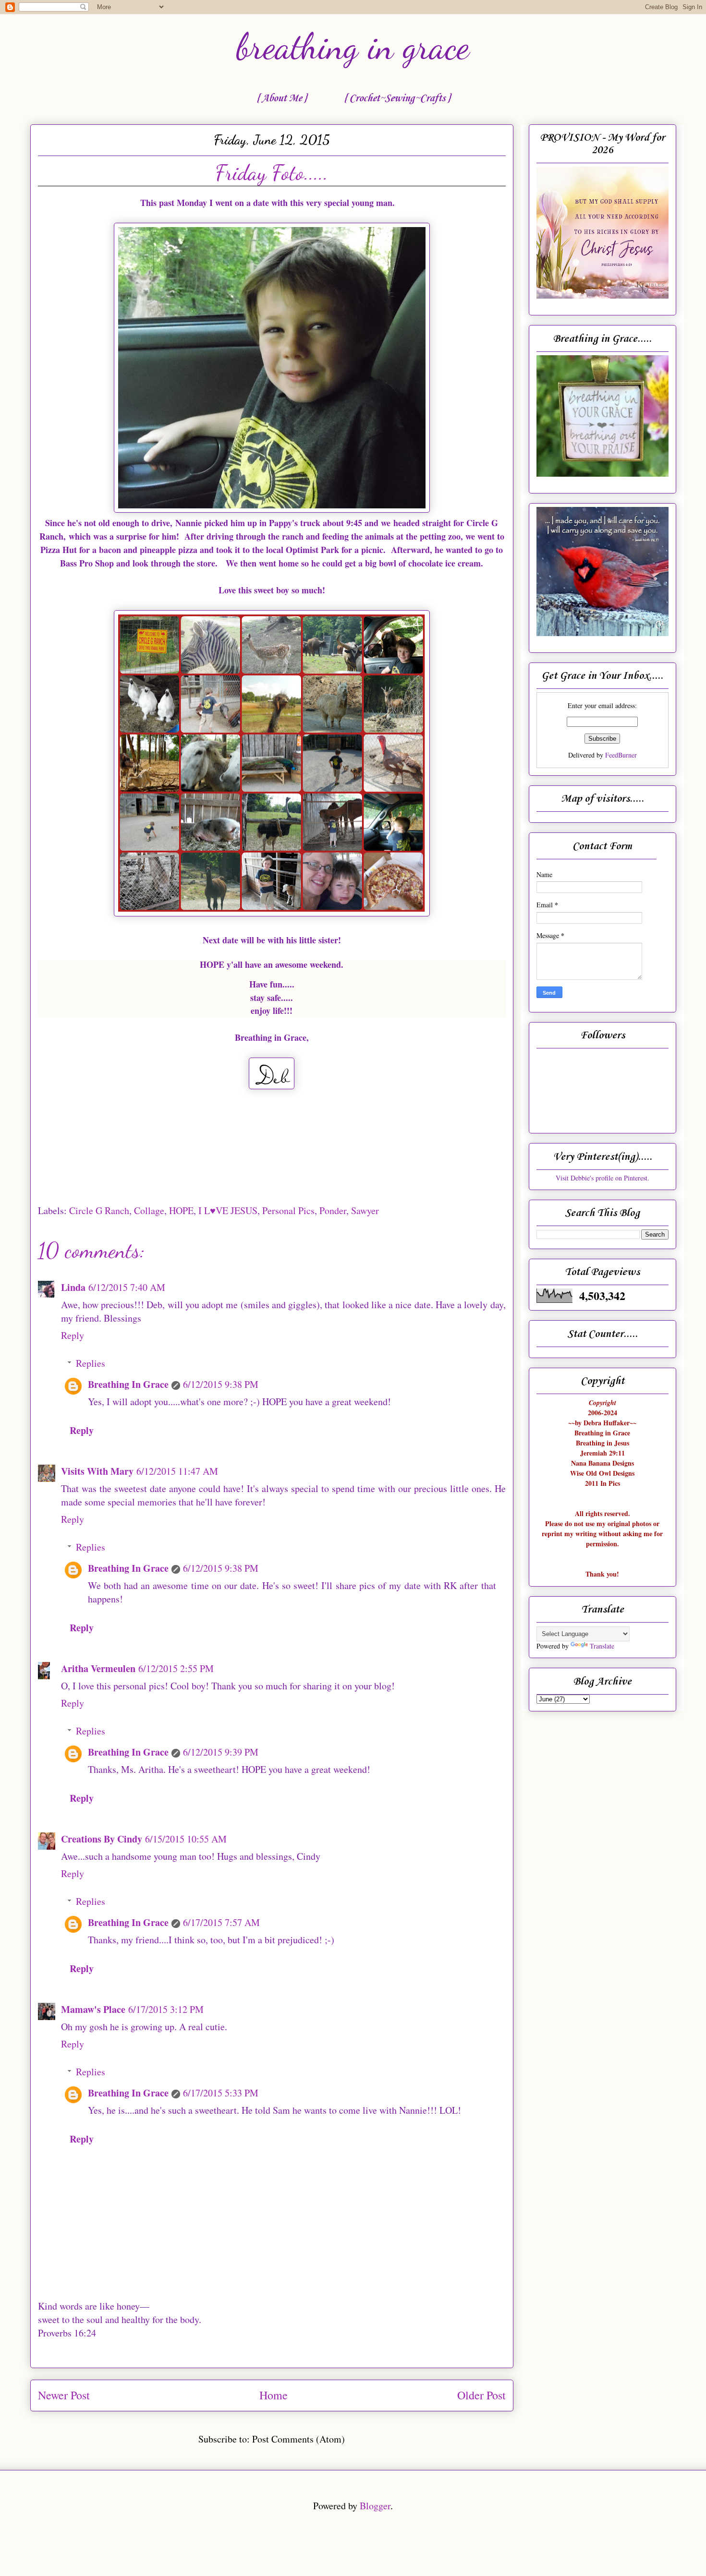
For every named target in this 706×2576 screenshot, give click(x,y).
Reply (73, 1335)
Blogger (375, 2506)
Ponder (333, 1210)
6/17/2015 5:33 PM (221, 2093)
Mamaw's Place (93, 2009)
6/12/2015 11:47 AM (177, 1471)
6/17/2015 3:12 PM (166, 2009)
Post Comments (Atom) (298, 2439)
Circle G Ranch (99, 1210)
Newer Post (64, 2395)
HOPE (181, 1210)
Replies (91, 1363)
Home (274, 2395)
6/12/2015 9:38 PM (221, 1384)
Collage (149, 1210)
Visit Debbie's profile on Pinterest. (603, 1178)
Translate (602, 1646)
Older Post (481, 2395)
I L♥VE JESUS (228, 1210)
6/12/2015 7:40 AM (127, 1287)
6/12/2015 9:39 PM (221, 1752)
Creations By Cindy (102, 1839)
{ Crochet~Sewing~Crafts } (397, 98)
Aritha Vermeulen (98, 1668)
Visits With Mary (97, 1471)
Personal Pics (288, 1210)
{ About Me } (281, 98)
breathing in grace (353, 47)
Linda (73, 1287)
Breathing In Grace (128, 1384)
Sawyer (365, 1210)
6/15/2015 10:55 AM (186, 1839)
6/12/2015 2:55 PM (176, 1668)
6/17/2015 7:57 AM (221, 1922)
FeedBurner (621, 755)
